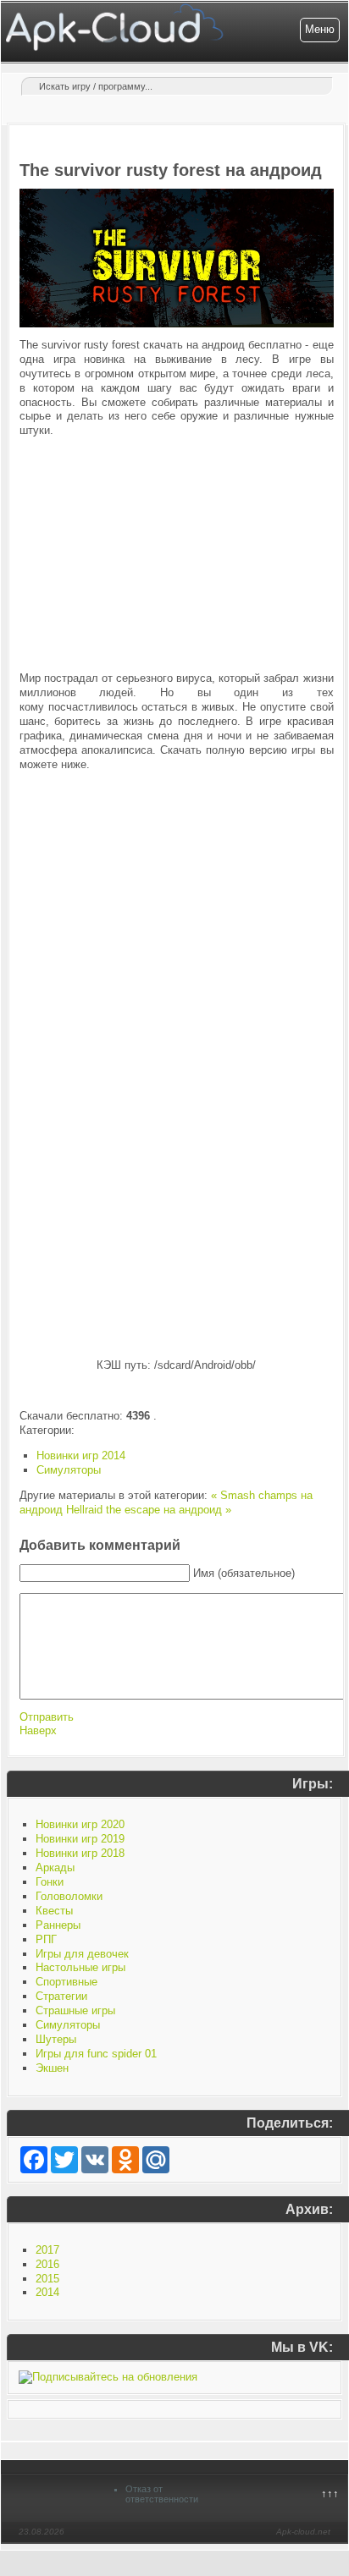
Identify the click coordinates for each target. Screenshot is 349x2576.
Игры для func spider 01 (96, 2054)
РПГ (46, 1939)
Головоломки (69, 1896)
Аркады (55, 1867)
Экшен (52, 2068)
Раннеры (58, 1925)
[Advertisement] (176, 555)
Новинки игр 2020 (80, 1824)
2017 (47, 2250)
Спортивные (66, 1982)
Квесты (54, 1911)
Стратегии (61, 1996)
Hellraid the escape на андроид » (149, 1510)
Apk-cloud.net (303, 2532)
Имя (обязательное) (244, 1573)
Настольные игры (80, 1967)
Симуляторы (69, 1470)
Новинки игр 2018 (80, 1853)
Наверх (38, 1730)
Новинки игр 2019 (80, 1839)
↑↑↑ (330, 2494)
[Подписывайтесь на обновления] (108, 2377)
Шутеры (56, 2039)
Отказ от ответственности (162, 2494)
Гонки (50, 1882)
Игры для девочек (82, 1954)
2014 (47, 2292)
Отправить (47, 1717)
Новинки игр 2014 (81, 1456)
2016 (47, 2264)
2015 (47, 2279)
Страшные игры (75, 2010)
